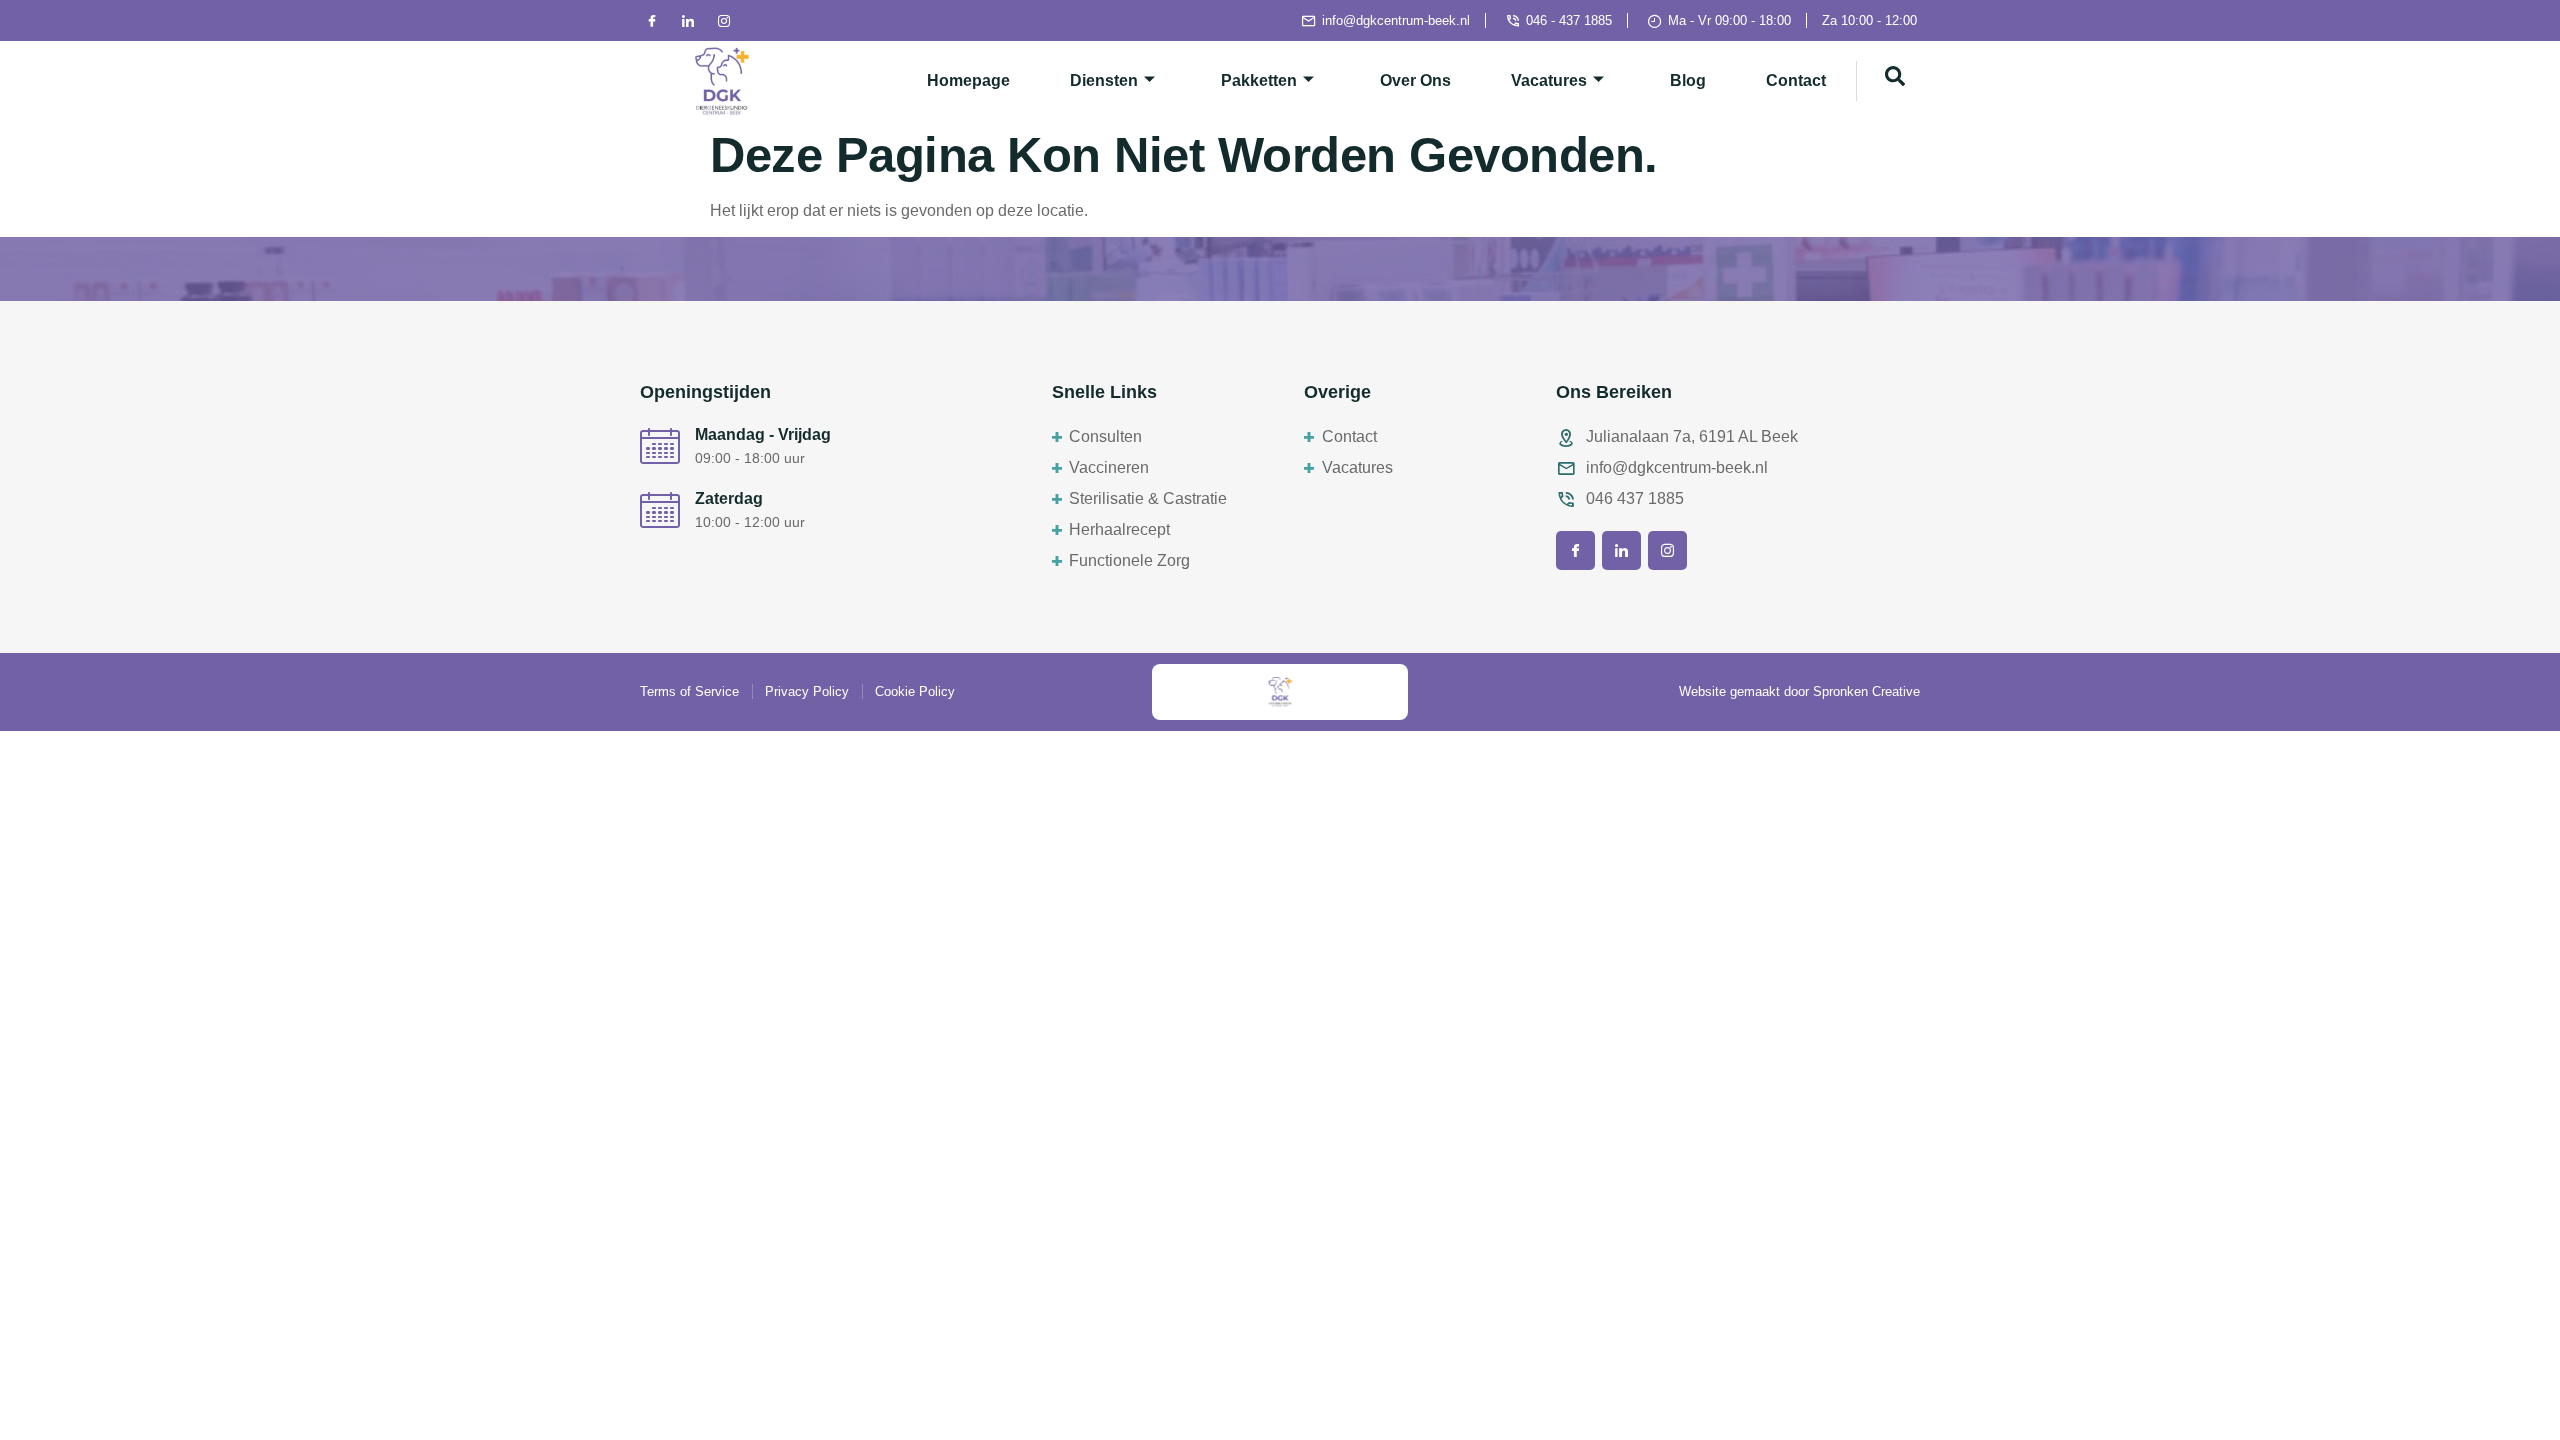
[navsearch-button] (1895, 81)
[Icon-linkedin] (688, 21)
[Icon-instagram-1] (724, 21)
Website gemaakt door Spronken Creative (1799, 691)
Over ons (1415, 80)
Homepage (968, 80)
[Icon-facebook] (652, 21)
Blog (1688, 80)
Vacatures (1549, 80)
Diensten (1104, 80)
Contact (1796, 80)
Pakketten (1259, 80)
